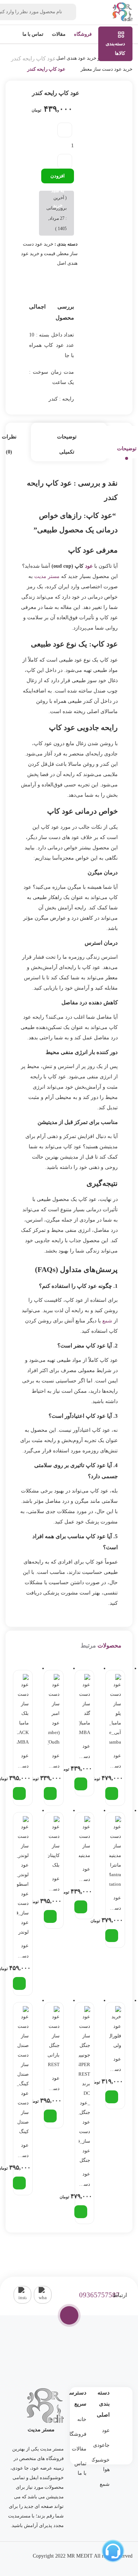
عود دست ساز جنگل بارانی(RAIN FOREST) (53, 2085)
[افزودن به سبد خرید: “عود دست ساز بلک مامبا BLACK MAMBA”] (19, 1793)
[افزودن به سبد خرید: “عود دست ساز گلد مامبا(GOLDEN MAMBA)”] (81, 1784)
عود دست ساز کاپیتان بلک (53, 1885)
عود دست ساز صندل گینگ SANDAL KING (22, 2152)
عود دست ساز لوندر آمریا (23, 1952)
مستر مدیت (47, 576)
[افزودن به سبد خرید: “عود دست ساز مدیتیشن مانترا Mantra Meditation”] (112, 1936)
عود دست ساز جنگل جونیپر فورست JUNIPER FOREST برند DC (84, 2180)
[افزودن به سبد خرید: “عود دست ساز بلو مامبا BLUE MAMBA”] (112, 1793)
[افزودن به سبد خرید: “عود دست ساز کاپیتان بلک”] (50, 1916)
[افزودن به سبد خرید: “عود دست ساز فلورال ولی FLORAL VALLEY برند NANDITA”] (112, 2097)
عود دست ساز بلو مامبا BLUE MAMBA (114, 1762)
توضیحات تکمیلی (67, 444)
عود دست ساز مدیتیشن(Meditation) (84, 1875)
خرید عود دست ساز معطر (107, 69)
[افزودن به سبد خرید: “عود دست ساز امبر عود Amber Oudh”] (50, 1793)
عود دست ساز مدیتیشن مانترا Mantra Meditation (114, 1904)
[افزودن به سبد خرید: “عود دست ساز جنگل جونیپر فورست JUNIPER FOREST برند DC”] (81, 2212)
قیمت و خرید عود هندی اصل (84, 58)
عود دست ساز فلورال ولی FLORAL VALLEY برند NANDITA (114, 2065)
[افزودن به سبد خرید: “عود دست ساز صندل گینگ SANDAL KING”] (19, 2183)
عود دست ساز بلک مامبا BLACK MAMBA (22, 1762)
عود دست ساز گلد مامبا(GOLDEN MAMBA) (84, 1752)
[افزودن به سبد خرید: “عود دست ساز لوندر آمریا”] (19, 1983)
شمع (107, 1321)
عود (89, 566)
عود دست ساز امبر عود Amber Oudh (53, 1762)
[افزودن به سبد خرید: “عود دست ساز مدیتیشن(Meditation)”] (81, 1907)
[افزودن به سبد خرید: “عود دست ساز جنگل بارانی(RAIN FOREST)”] (50, 2116)
